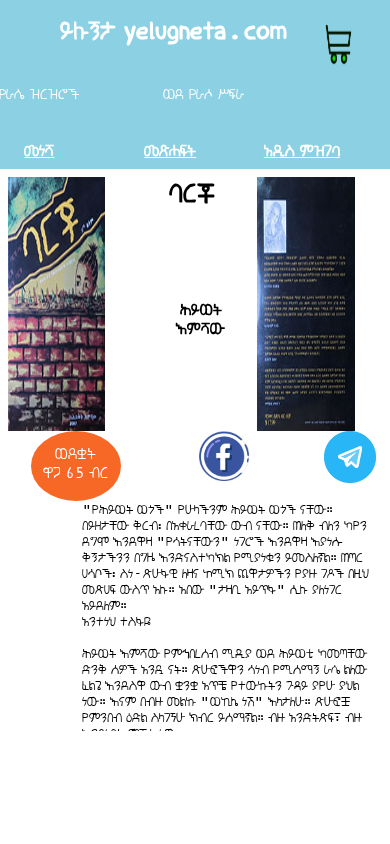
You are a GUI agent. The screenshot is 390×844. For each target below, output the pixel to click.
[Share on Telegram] (347, 466)
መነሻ (39, 150)
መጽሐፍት (170, 150)
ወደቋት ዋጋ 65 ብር (75, 463)
